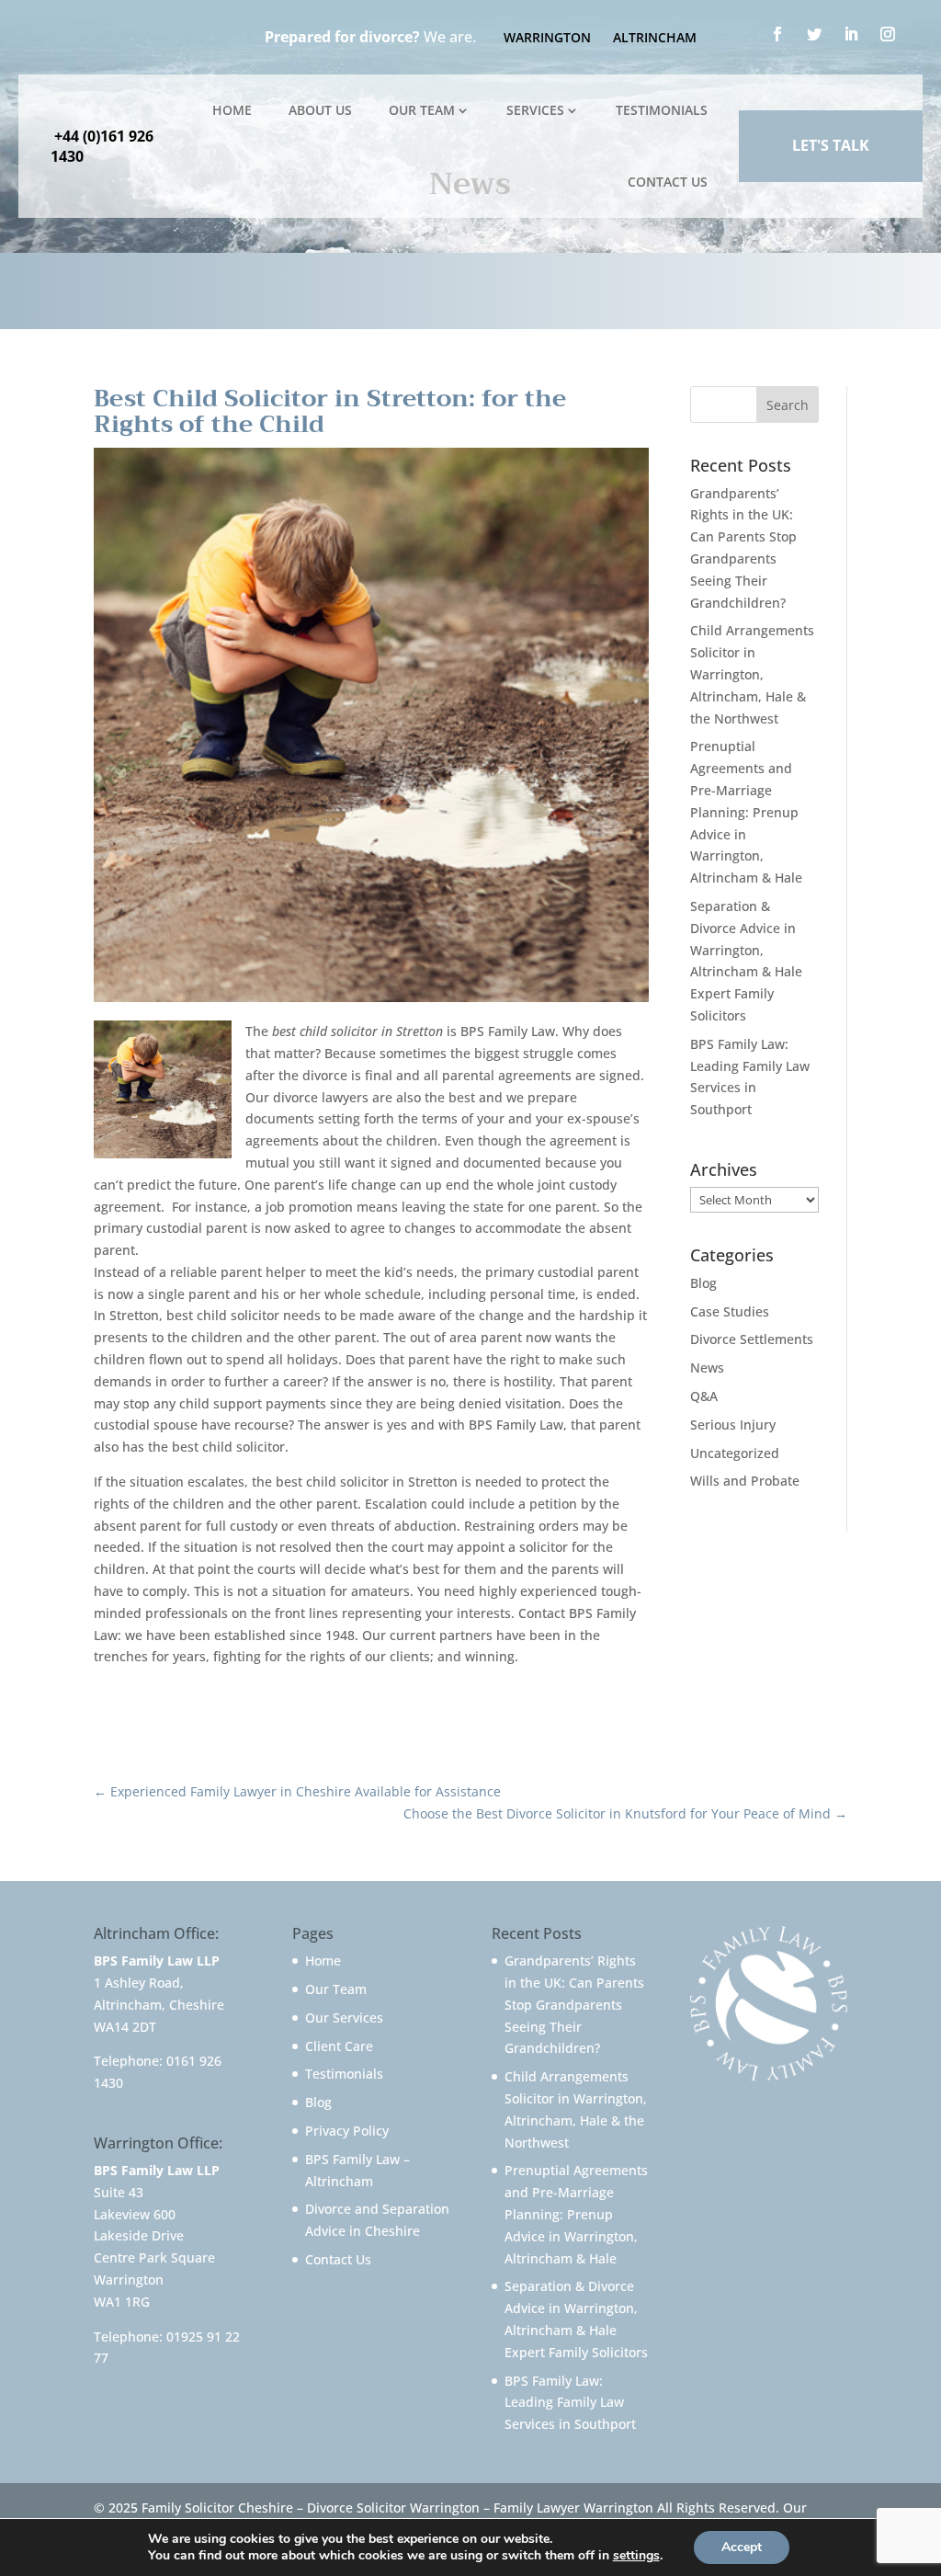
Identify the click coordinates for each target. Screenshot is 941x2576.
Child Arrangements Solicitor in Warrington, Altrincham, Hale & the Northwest (752, 674)
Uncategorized (735, 1453)
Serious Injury (733, 1425)
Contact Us (668, 182)
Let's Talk (831, 145)
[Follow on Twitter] (814, 34)
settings (636, 2556)
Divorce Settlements (752, 1339)
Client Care (339, 2046)
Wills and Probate (745, 1481)
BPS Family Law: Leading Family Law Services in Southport (570, 2403)
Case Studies (730, 1311)
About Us (320, 110)
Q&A (704, 1396)
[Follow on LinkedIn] (851, 34)
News (707, 1368)
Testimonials (662, 110)
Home (232, 110)
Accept (742, 2547)
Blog (703, 1283)
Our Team (422, 110)
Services (535, 110)
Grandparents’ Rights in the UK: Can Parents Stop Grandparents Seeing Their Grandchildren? (574, 2004)
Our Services (344, 2017)
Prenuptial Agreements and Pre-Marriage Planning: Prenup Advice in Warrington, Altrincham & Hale (746, 812)
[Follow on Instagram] (888, 34)
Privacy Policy (347, 2131)
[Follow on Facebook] (777, 34)
